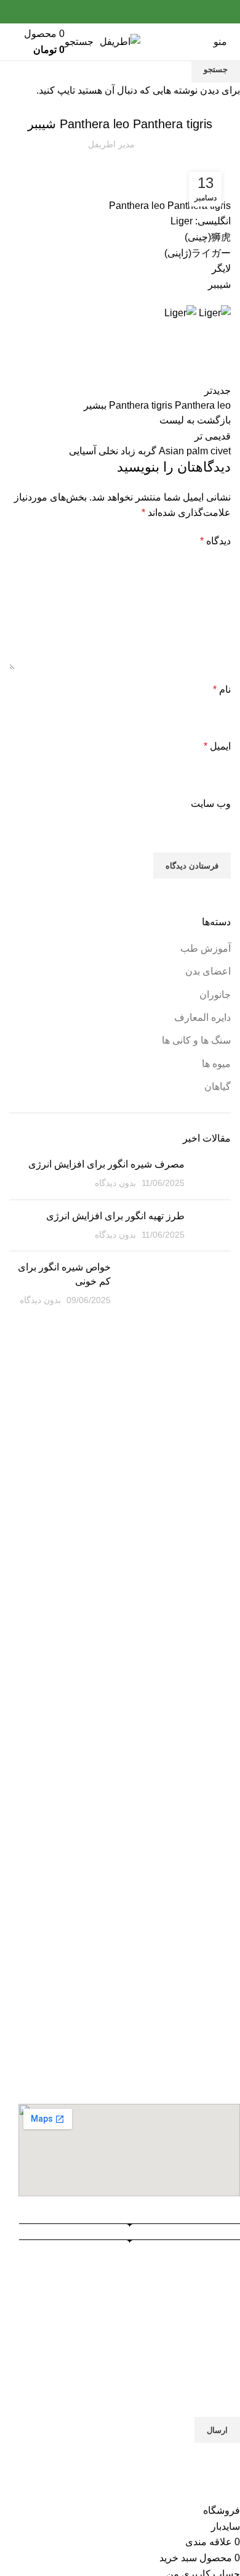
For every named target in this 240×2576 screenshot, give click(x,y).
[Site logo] (120, 41)
